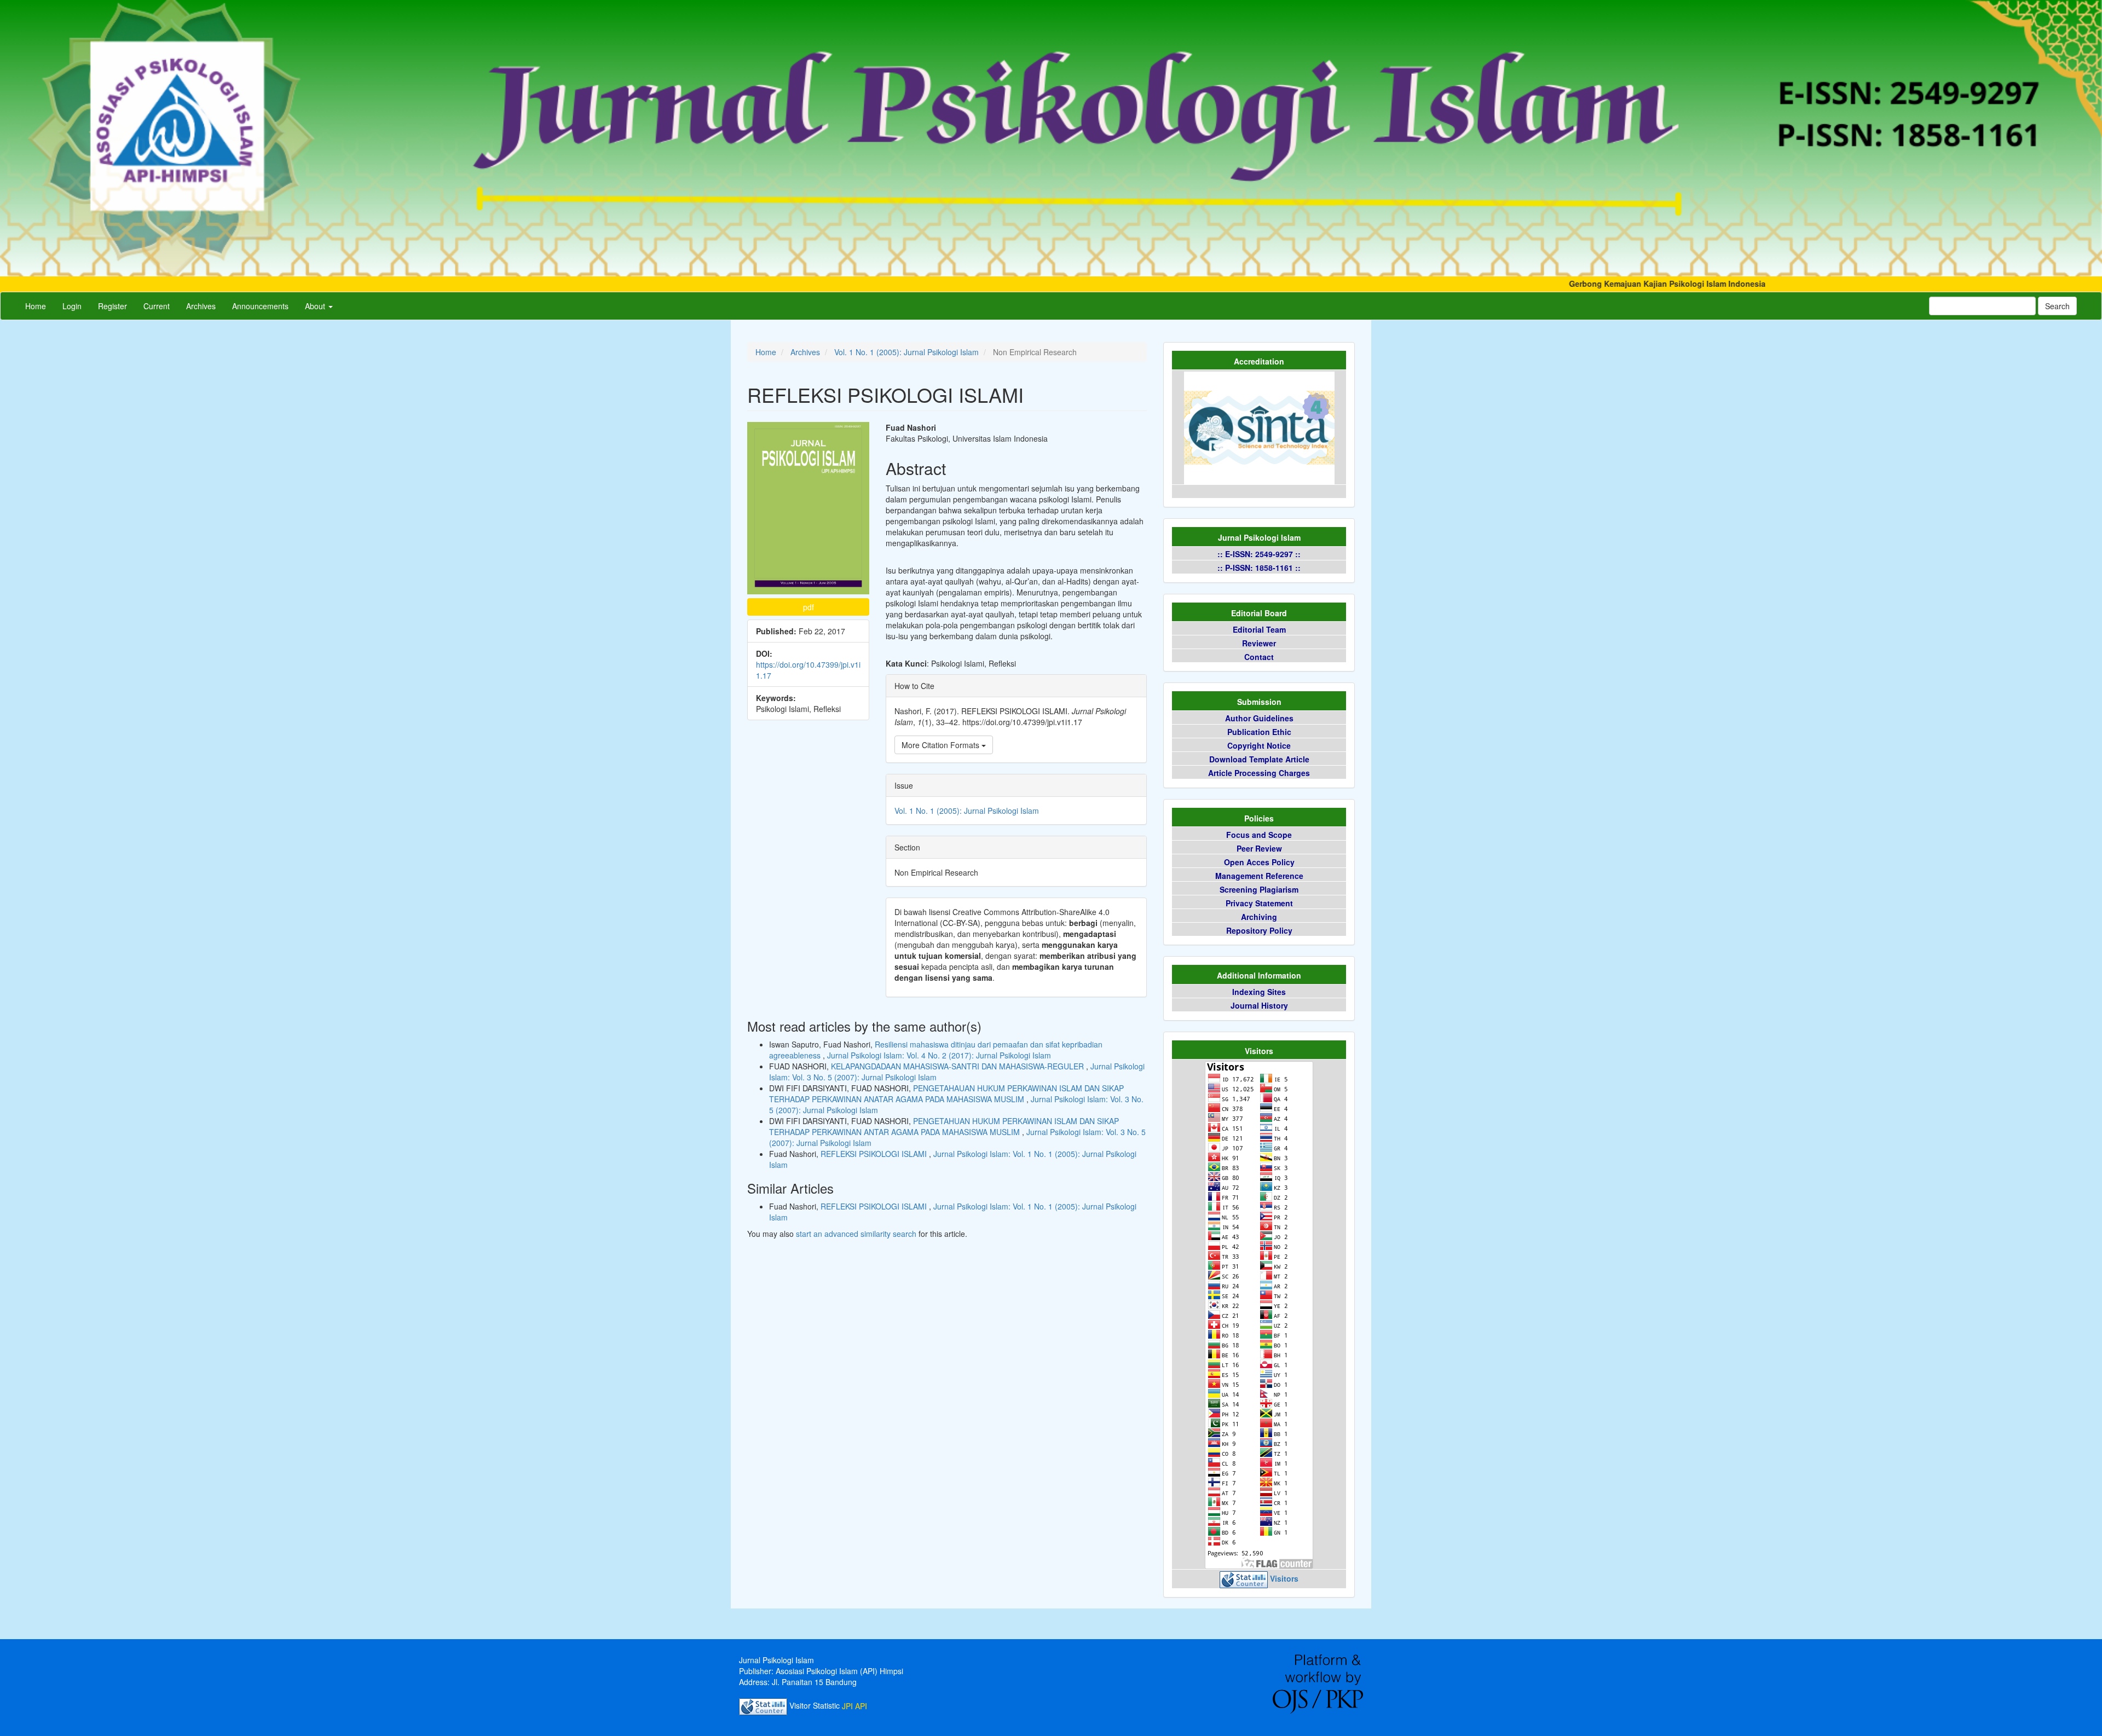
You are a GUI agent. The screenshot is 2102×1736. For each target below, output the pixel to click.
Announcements (260, 306)
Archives (201, 306)
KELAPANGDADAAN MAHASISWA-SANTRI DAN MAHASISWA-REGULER (958, 1066)
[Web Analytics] (1244, 1579)
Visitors (1284, 1579)
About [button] (316, 306)
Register (112, 306)
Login (72, 306)
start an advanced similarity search (856, 1234)
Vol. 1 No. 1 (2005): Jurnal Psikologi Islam (906, 352)
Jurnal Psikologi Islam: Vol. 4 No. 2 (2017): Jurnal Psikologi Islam (939, 1055)
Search (2057, 306)
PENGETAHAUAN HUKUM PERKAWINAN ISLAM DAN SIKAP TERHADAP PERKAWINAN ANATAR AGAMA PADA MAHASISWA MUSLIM (946, 1093)
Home (36, 306)
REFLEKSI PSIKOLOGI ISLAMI (875, 1154)
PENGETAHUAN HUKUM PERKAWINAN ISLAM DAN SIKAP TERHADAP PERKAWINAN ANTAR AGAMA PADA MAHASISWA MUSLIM (944, 1126)
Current (157, 306)
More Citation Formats (942, 745)
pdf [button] (809, 607)
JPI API (854, 1706)
